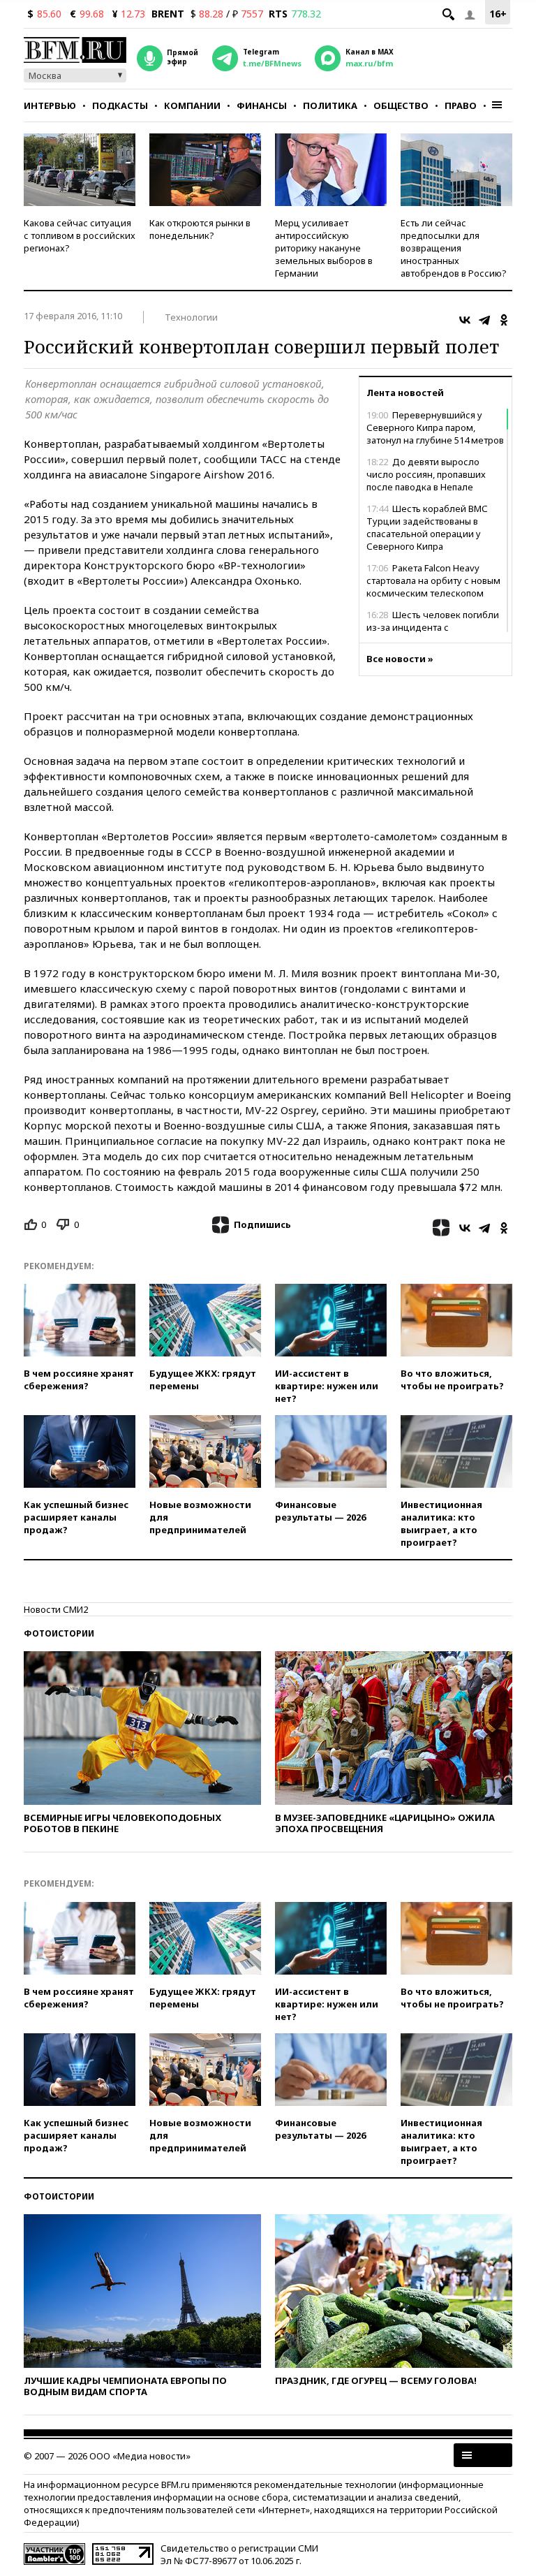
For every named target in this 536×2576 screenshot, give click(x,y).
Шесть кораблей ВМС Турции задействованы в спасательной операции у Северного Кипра (427, 527)
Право (461, 105)
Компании (192, 105)
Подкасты (120, 105)
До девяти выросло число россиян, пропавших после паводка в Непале (426, 474)
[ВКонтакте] (465, 320)
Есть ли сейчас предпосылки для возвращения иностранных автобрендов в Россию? (454, 248)
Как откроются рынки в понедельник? (200, 229)
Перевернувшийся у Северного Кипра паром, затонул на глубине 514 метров (435, 427)
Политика (330, 105)
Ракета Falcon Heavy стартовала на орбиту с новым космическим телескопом (433, 580)
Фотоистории (59, 1633)
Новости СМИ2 (56, 1609)
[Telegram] (484, 320)
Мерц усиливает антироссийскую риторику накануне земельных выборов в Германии (324, 248)
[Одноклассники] (504, 320)
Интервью (50, 105)
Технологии (191, 317)
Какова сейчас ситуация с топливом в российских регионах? (80, 235)
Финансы (262, 105)
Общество (401, 105)
